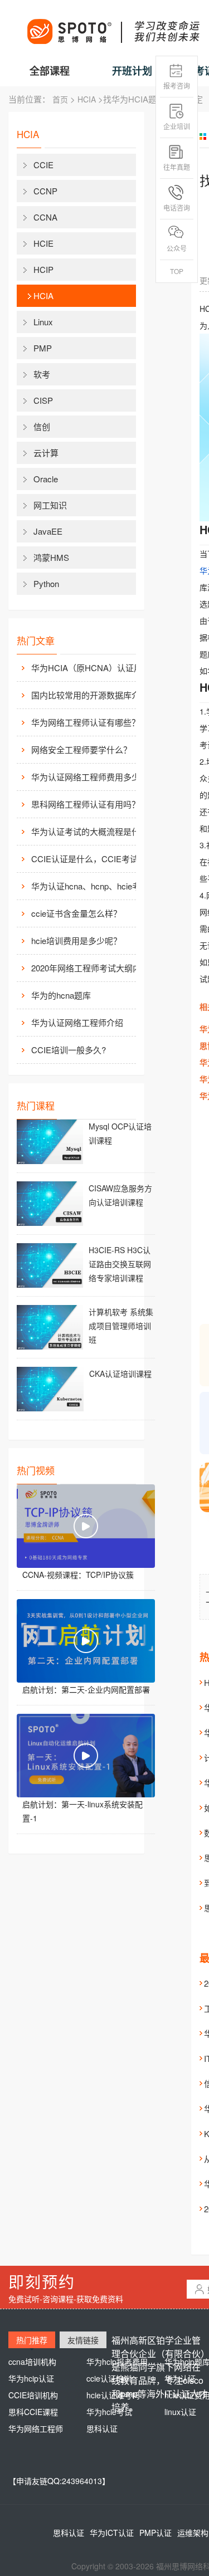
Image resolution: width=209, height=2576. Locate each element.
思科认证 (102, 2428)
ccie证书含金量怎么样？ (76, 913)
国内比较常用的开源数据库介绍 (90, 695)
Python (46, 583)
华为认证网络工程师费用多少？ (90, 777)
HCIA (87, 99)
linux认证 (180, 2412)
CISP (43, 400)
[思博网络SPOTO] (113, 26)
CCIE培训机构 (33, 2395)
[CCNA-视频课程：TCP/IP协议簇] (86, 1526)
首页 (60, 99)
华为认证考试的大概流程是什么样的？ (93, 831)
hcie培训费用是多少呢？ (76, 940)
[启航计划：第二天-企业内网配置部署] (86, 1641)
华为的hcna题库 (61, 995)
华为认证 (180, 2378)
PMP (43, 348)
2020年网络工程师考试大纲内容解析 (93, 968)
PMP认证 (155, 2533)
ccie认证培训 (109, 2378)
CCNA (45, 217)
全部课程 (50, 71)
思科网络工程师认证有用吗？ (86, 804)
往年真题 (177, 167)
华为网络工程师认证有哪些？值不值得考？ (93, 722)
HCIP (43, 269)
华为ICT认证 (112, 2533)
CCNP (45, 191)
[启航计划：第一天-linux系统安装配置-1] (86, 1756)
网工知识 (50, 505)
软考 (42, 374)
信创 (42, 426)
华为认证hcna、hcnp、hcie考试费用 (93, 886)
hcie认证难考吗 (113, 2395)
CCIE (43, 165)
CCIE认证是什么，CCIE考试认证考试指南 (93, 859)
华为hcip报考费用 (117, 2362)
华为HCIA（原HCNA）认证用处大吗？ (93, 668)
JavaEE (48, 531)
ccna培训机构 (32, 2362)
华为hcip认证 (31, 2378)
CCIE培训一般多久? (69, 1050)
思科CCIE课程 (33, 2412)
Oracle (46, 479)
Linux (43, 322)
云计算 (46, 453)
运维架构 (193, 2533)
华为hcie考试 (109, 2412)
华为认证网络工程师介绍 (77, 1022)
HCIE (43, 243)
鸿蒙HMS (51, 557)
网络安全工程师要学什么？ (81, 749)
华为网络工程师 (36, 2428)
